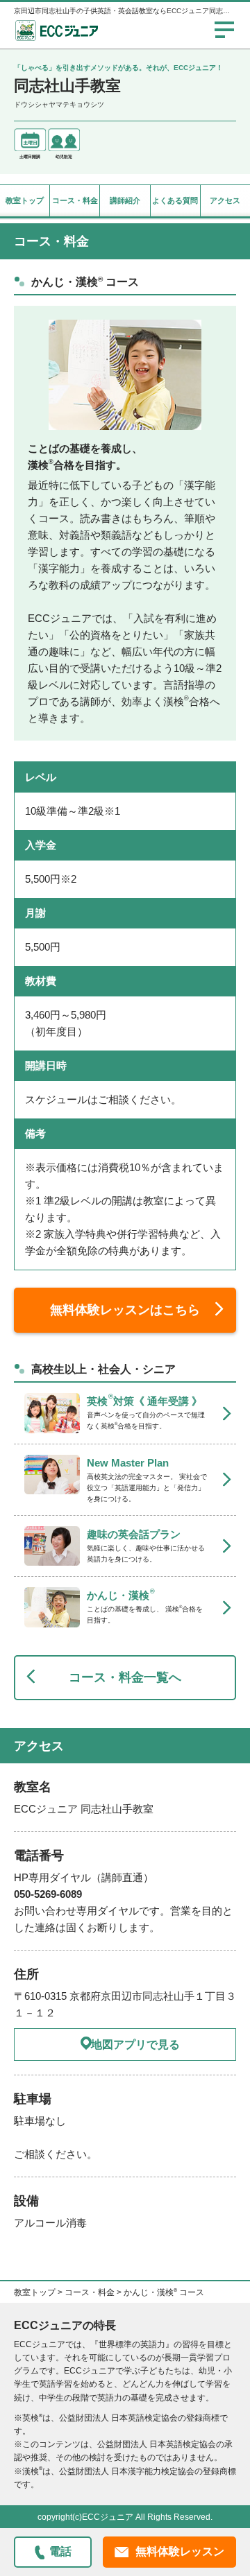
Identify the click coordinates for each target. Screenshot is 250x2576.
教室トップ (25, 200)
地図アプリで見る (135, 2045)
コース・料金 (75, 200)
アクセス (225, 200)
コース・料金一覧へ (125, 1677)
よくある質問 (175, 200)
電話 (60, 2551)
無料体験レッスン (180, 2551)
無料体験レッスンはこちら (125, 1310)
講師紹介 (125, 200)
